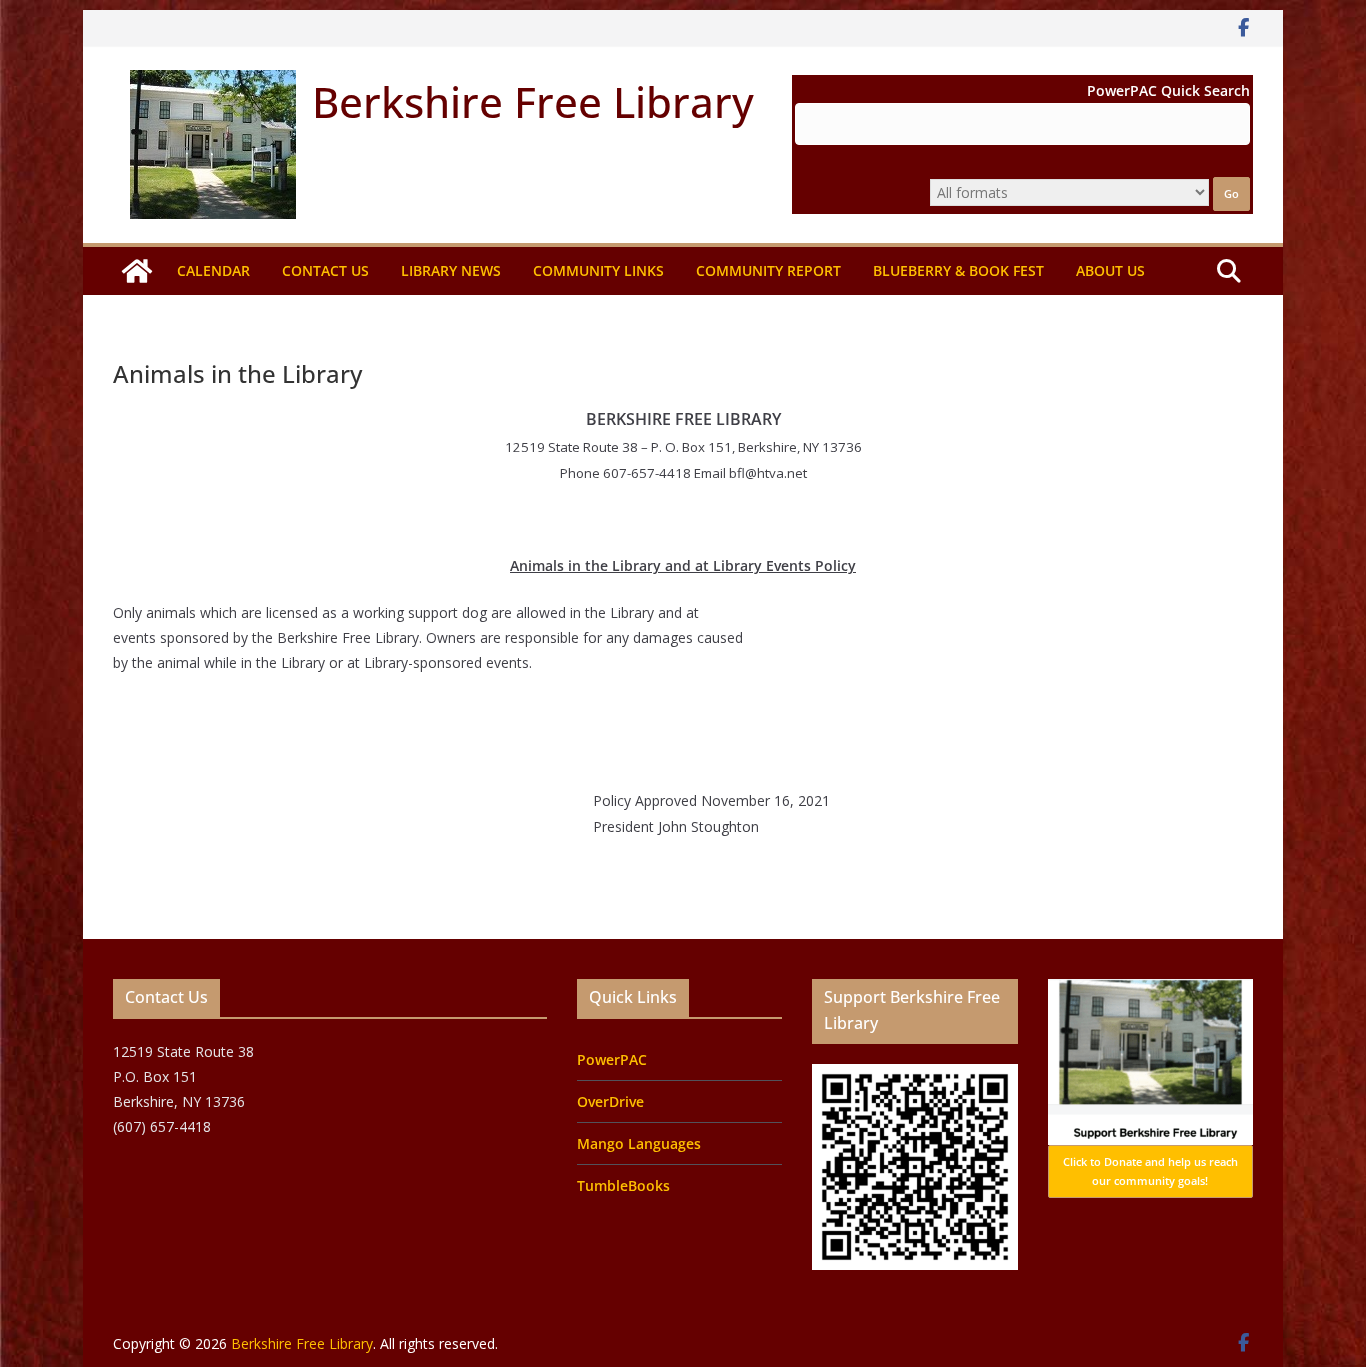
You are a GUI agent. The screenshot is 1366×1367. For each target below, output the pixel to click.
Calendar (213, 270)
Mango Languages (639, 1143)
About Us (1110, 270)
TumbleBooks (623, 1185)
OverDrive (610, 1101)
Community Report (768, 270)
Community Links (598, 270)
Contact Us (325, 270)
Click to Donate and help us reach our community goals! (1150, 1171)
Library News (451, 270)
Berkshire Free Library (533, 101)
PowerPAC (612, 1059)
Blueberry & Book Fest (958, 270)
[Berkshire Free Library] (137, 271)
